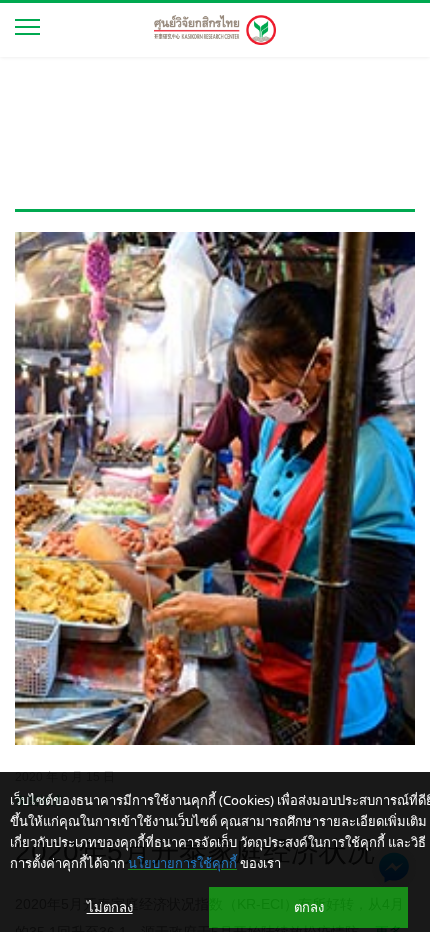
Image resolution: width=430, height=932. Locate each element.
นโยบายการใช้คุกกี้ (182, 863)
